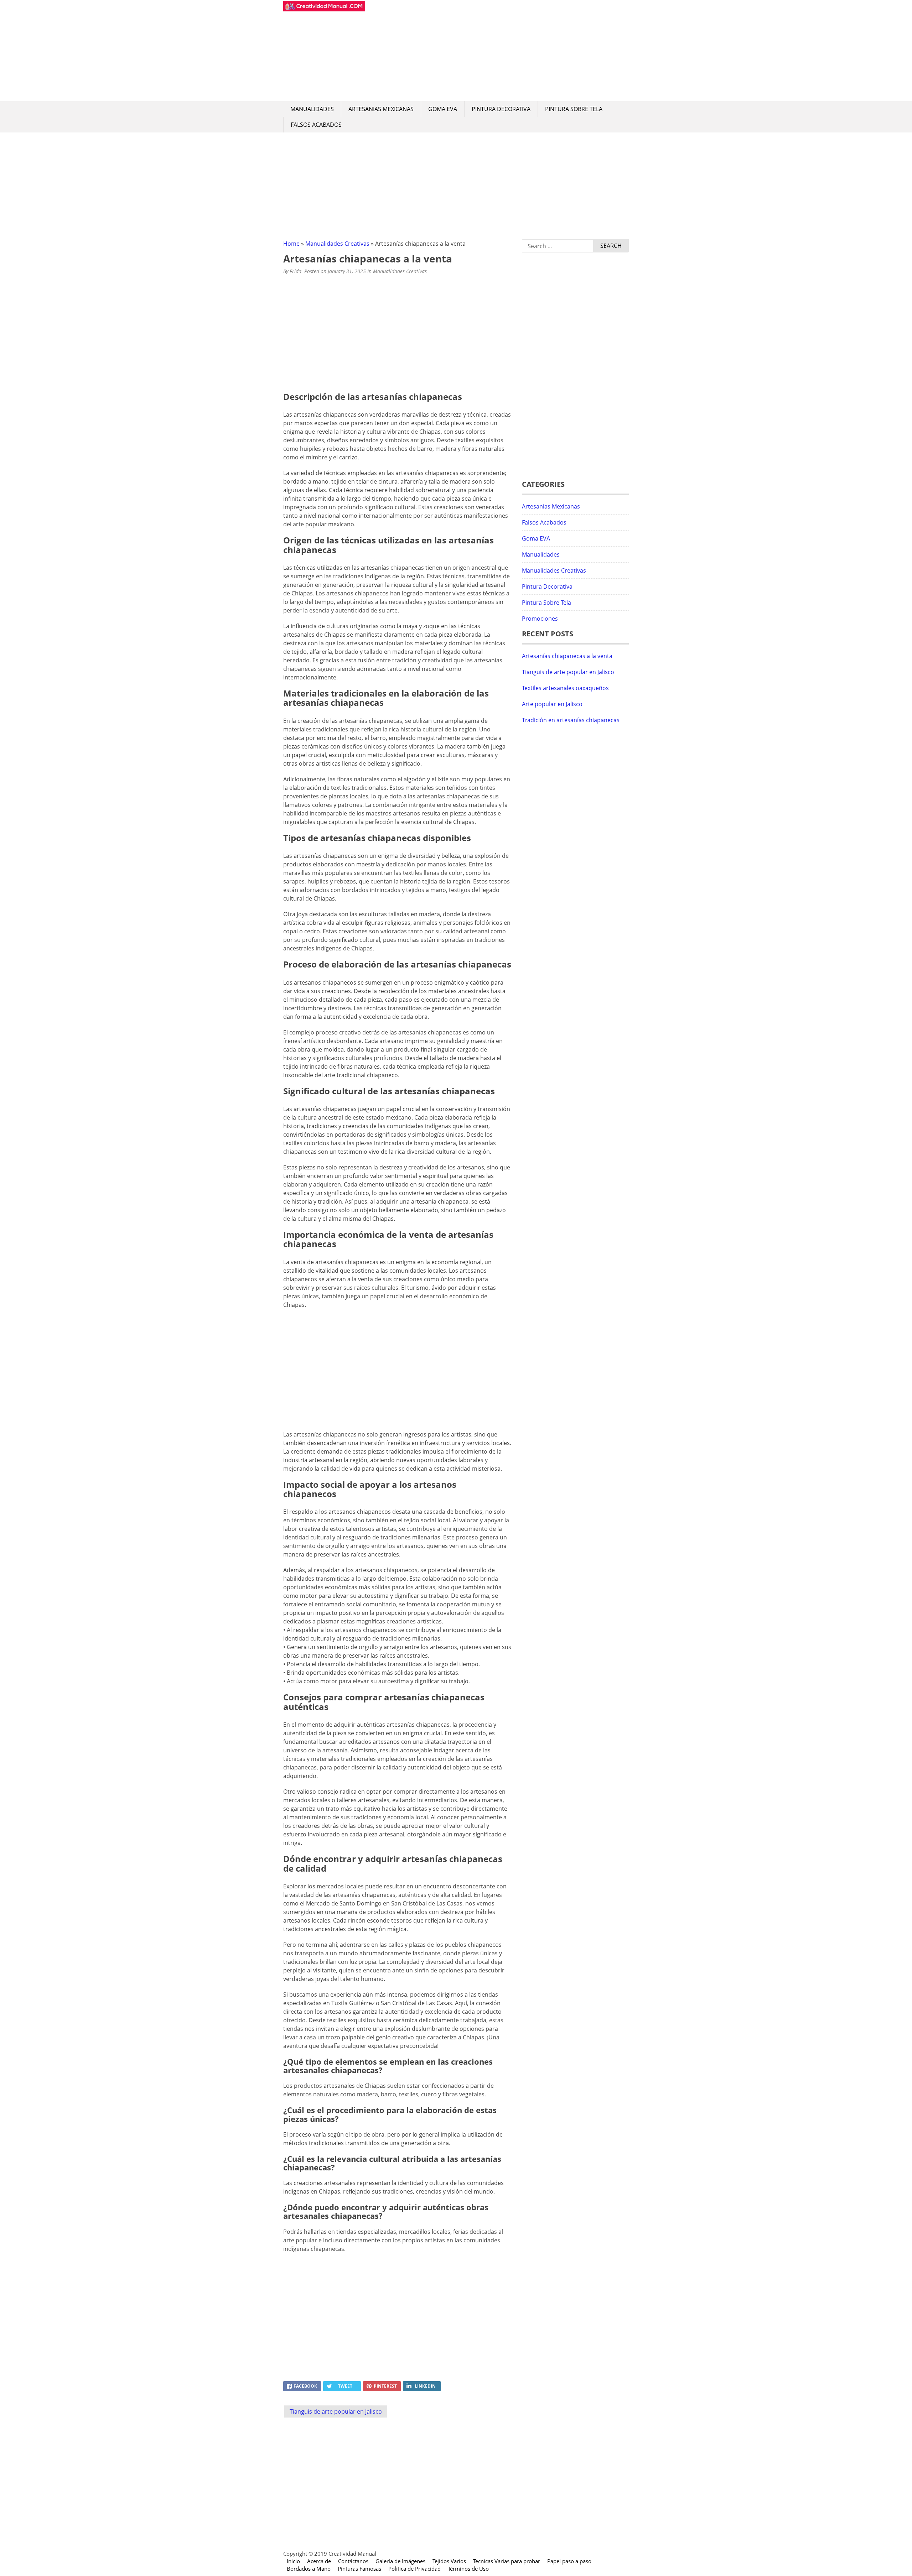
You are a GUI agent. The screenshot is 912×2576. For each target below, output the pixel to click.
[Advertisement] (497, 51)
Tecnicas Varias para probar (507, 2561)
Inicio (293, 2561)
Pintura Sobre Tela (574, 109)
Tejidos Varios (449, 2561)
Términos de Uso (468, 2569)
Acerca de (319, 2561)
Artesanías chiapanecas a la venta (567, 656)
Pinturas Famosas (359, 2569)
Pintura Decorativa (501, 109)
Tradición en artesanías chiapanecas (571, 720)
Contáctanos (353, 2561)
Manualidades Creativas (337, 244)
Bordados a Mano (309, 2569)
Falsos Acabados (316, 125)
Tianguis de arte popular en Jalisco (336, 2411)
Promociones (540, 619)
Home (291, 244)
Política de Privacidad (414, 2569)
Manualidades (312, 109)
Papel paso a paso (569, 2561)
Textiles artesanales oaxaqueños (565, 688)
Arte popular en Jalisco (552, 704)
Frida (296, 271)
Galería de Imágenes (400, 2561)
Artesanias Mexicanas (381, 109)
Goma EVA (443, 109)
